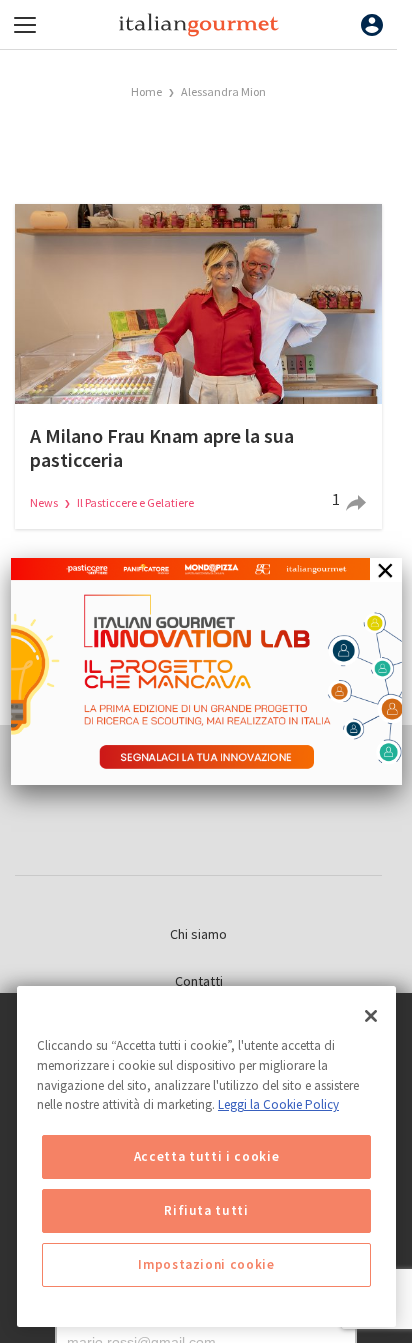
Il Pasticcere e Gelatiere (135, 502)
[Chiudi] (371, 1016)
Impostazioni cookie (206, 1264)
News (45, 502)
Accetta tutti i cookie (206, 1156)
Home (146, 91)
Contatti (199, 981)
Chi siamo (198, 934)
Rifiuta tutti (206, 1210)
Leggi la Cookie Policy (278, 1104)
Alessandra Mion (223, 91)
